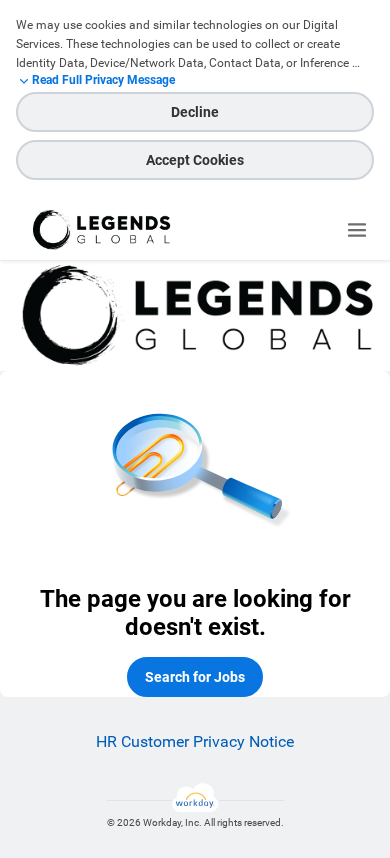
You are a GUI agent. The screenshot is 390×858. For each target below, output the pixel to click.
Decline (195, 112)
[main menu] (357, 230)
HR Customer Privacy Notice (195, 741)
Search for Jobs (195, 677)
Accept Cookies (195, 160)
